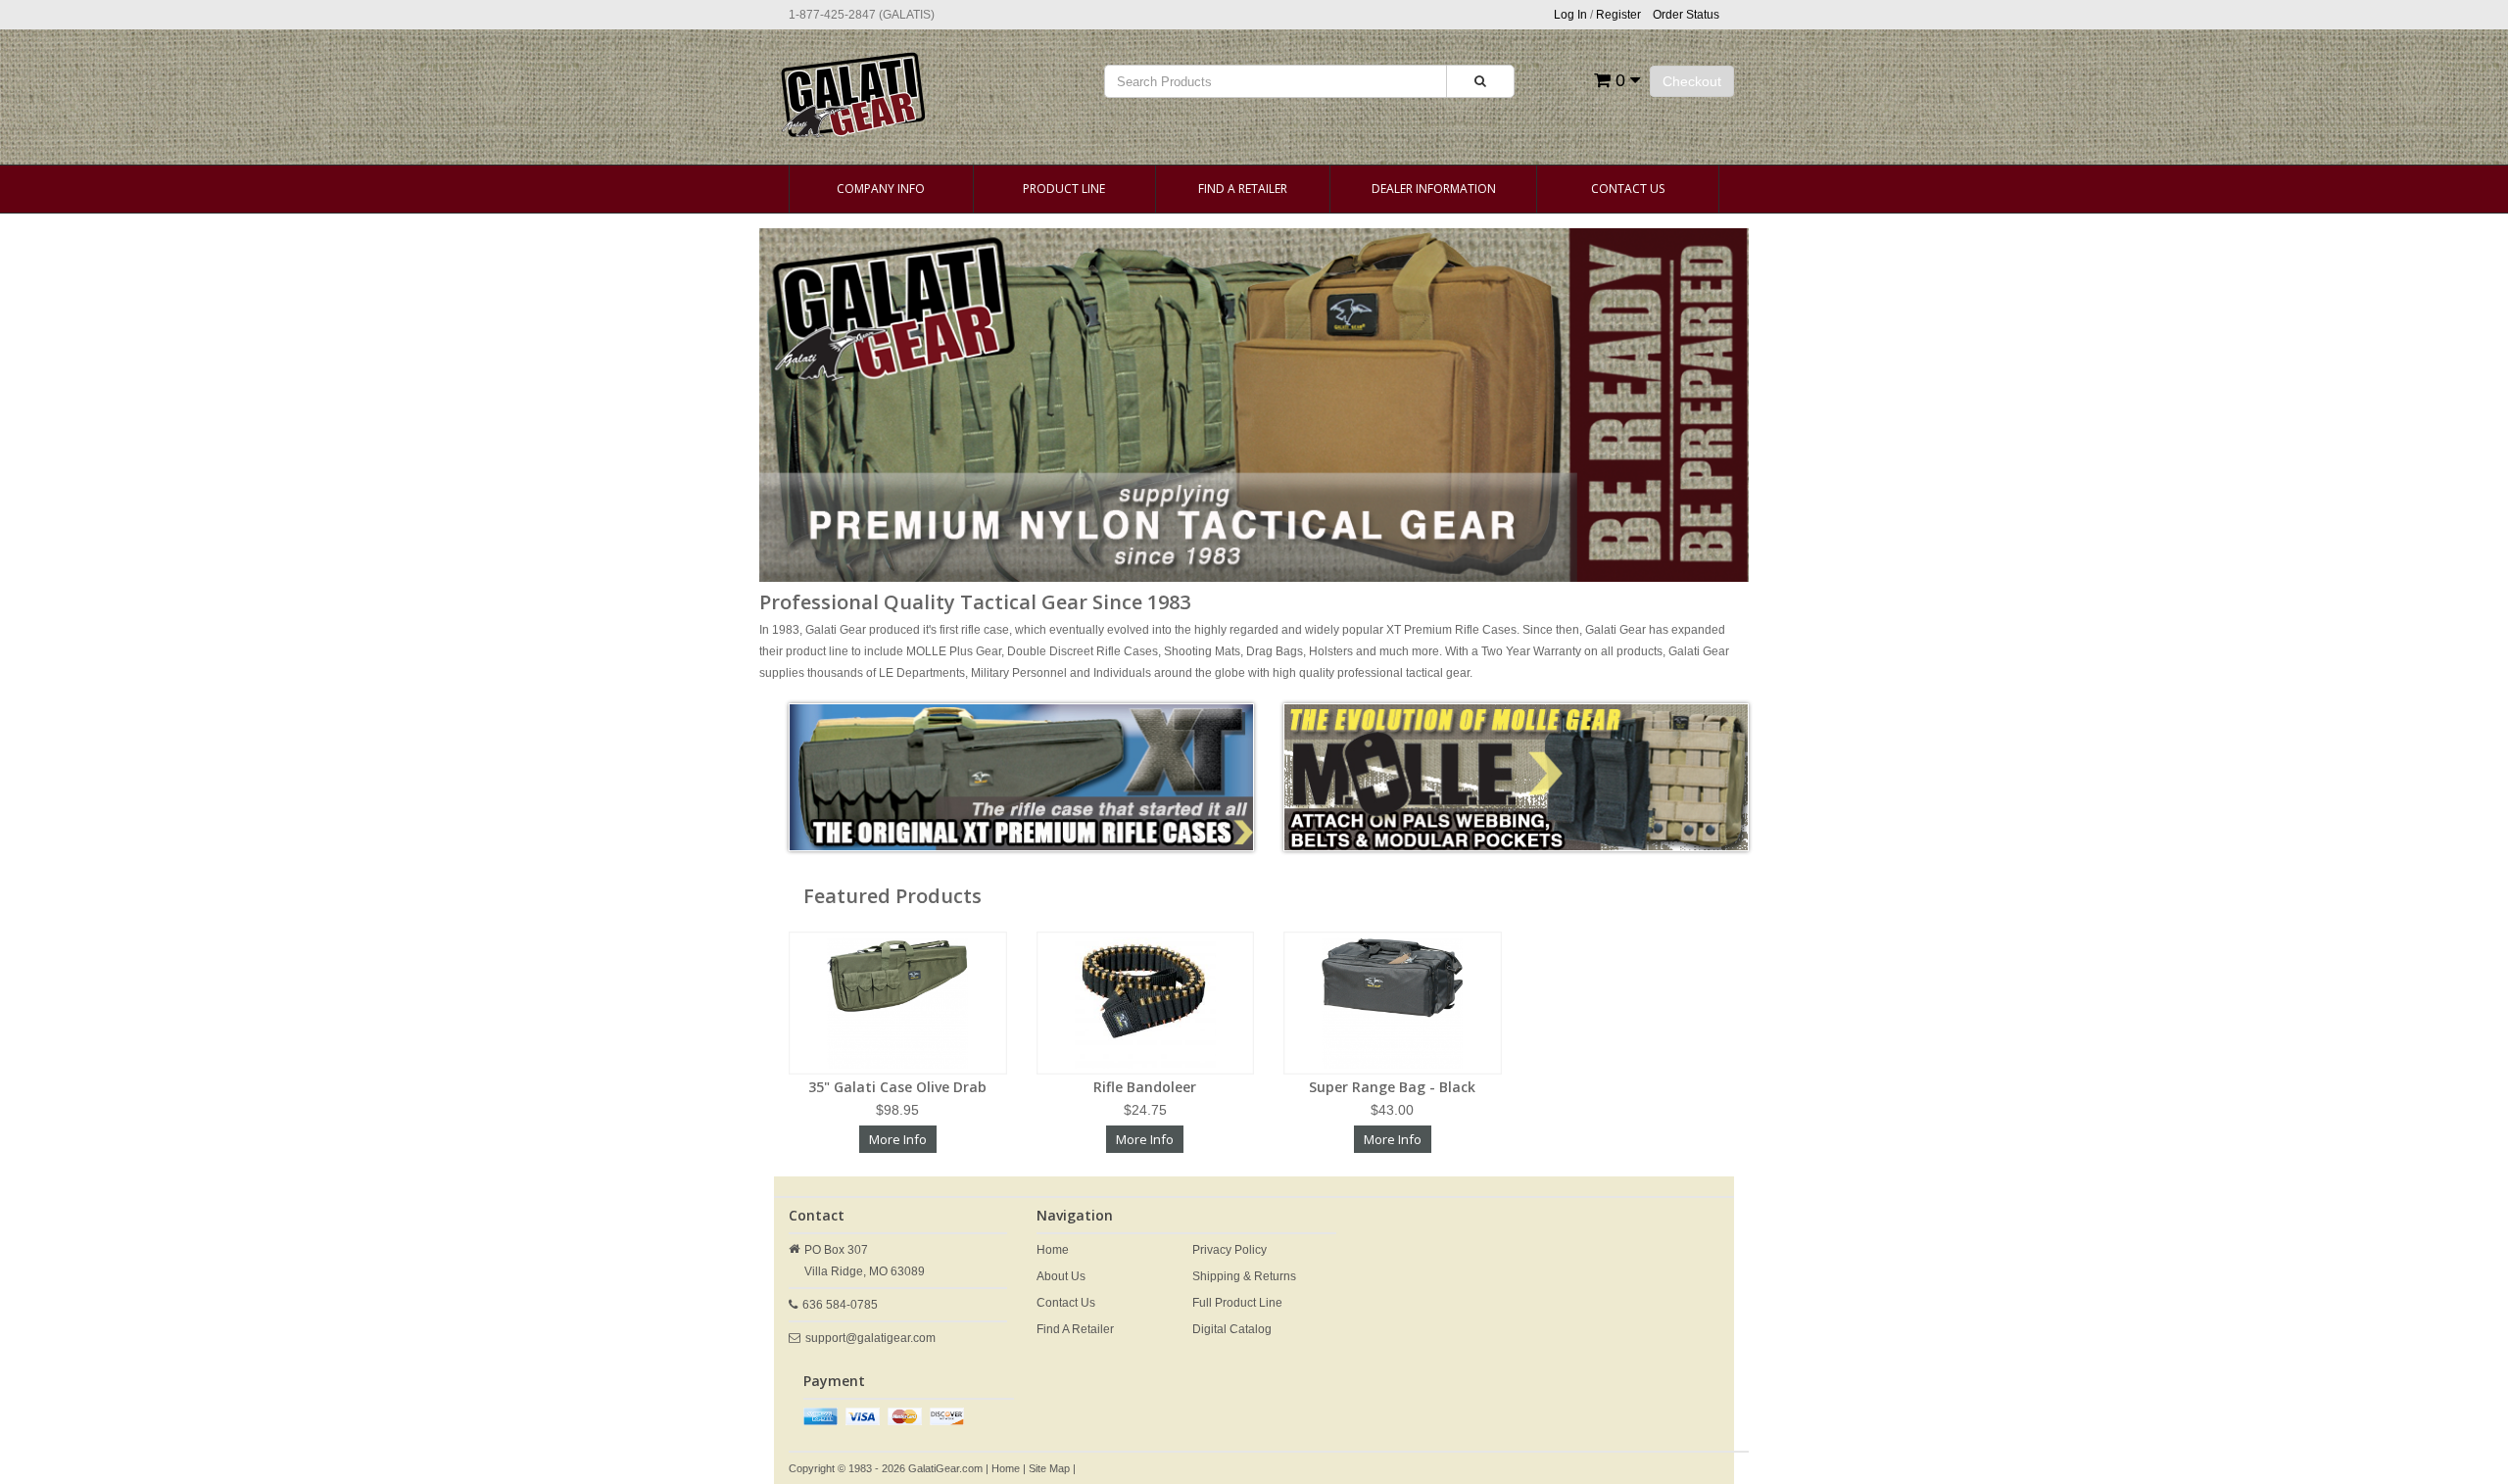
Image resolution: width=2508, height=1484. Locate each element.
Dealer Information (1434, 189)
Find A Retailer (1243, 189)
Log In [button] (1570, 15)
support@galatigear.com (870, 1338)
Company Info (881, 189)
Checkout (1692, 81)
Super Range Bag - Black (1392, 1087)
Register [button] (1618, 15)
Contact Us (1628, 189)
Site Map (1049, 1468)
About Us (1061, 1276)
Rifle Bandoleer (1145, 1087)
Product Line (1064, 189)
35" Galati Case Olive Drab (897, 1087)
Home (1053, 1250)
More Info (898, 1139)
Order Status (1686, 15)
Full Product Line (1237, 1303)
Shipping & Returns (1244, 1276)
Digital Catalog (1232, 1329)
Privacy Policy (1230, 1250)
